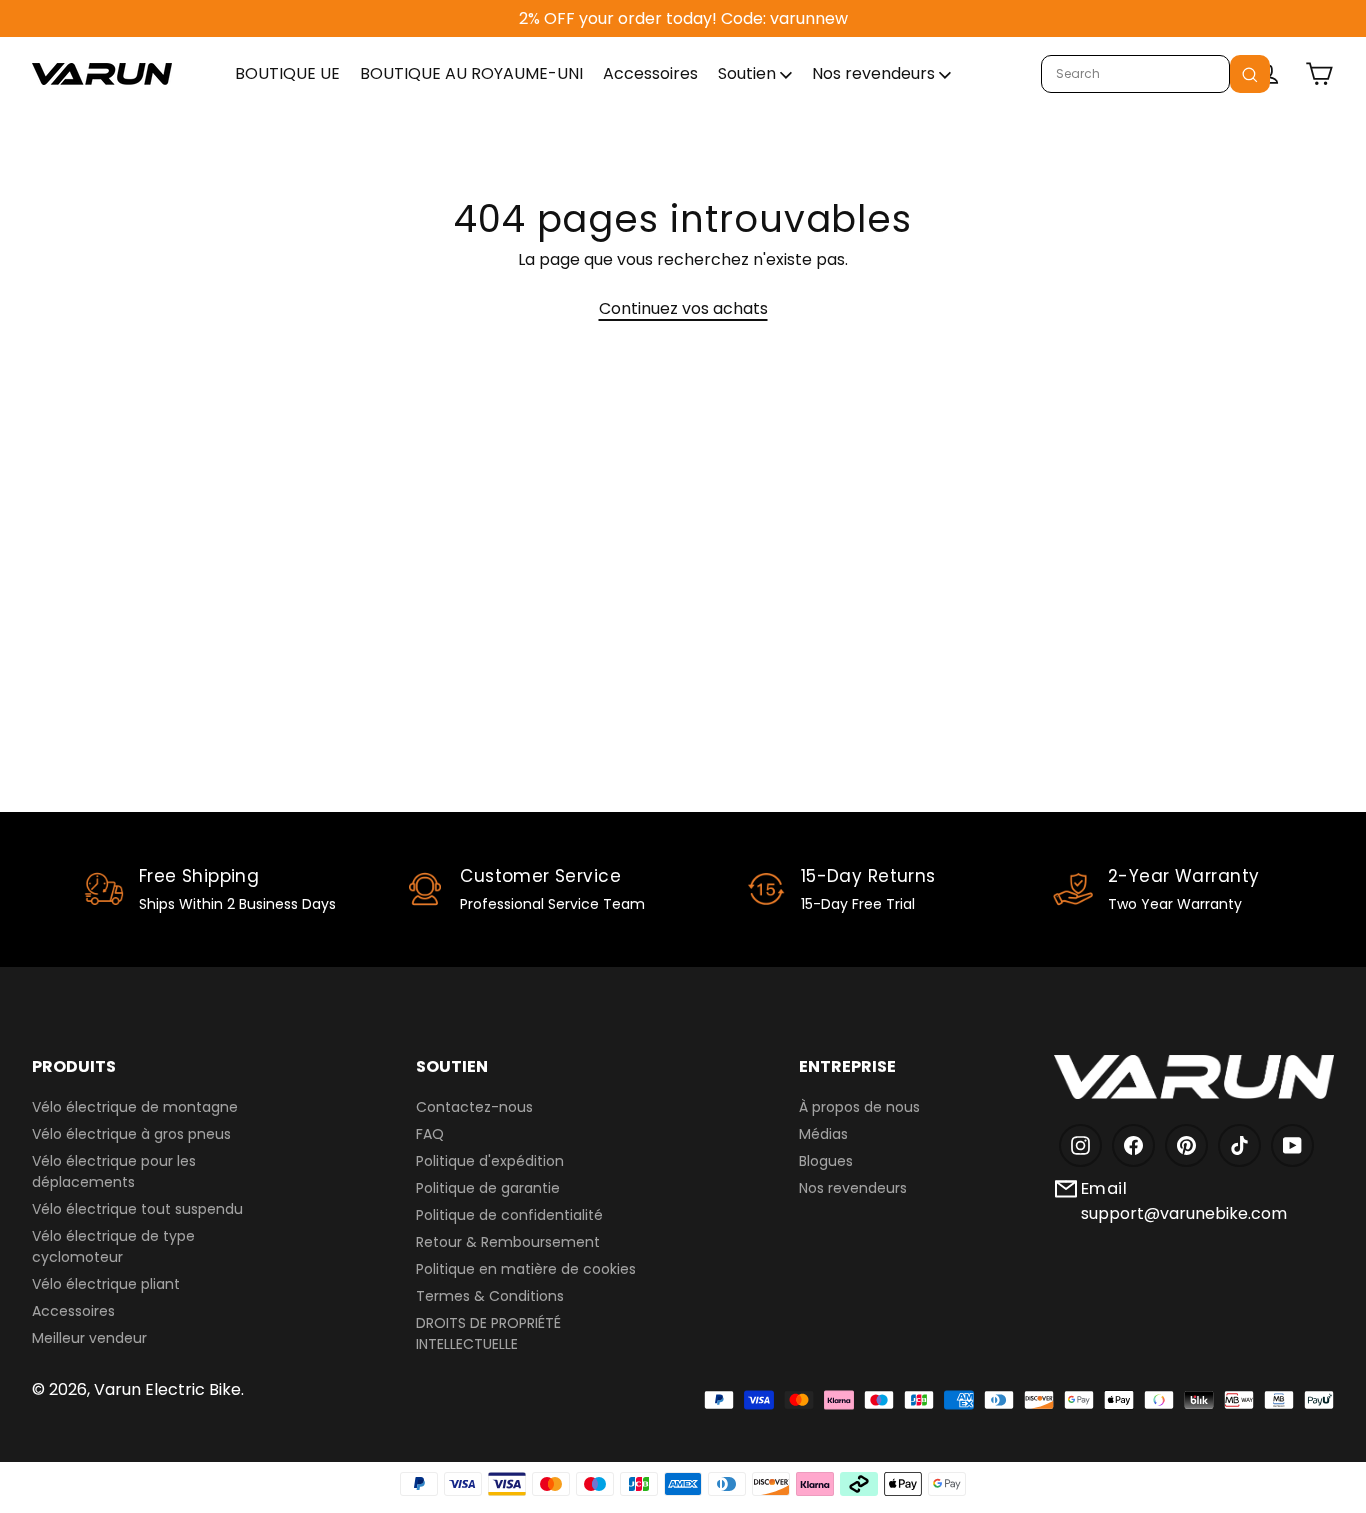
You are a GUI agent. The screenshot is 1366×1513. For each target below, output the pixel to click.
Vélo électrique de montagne (135, 1107)
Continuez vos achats (683, 308)
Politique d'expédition (490, 1161)
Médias (823, 1134)
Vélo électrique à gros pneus (131, 1134)
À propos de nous (859, 1107)
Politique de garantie (488, 1188)
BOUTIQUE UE (287, 73)
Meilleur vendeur (89, 1338)
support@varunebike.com (1184, 1213)
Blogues (826, 1161)
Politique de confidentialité (509, 1215)
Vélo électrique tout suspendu (137, 1209)
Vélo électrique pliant (106, 1284)
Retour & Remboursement (508, 1242)
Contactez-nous (474, 1107)
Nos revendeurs (875, 73)
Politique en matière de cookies (526, 1269)
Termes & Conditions (490, 1296)
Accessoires (650, 73)
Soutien (749, 73)
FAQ (430, 1134)
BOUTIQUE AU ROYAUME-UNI (471, 73)
